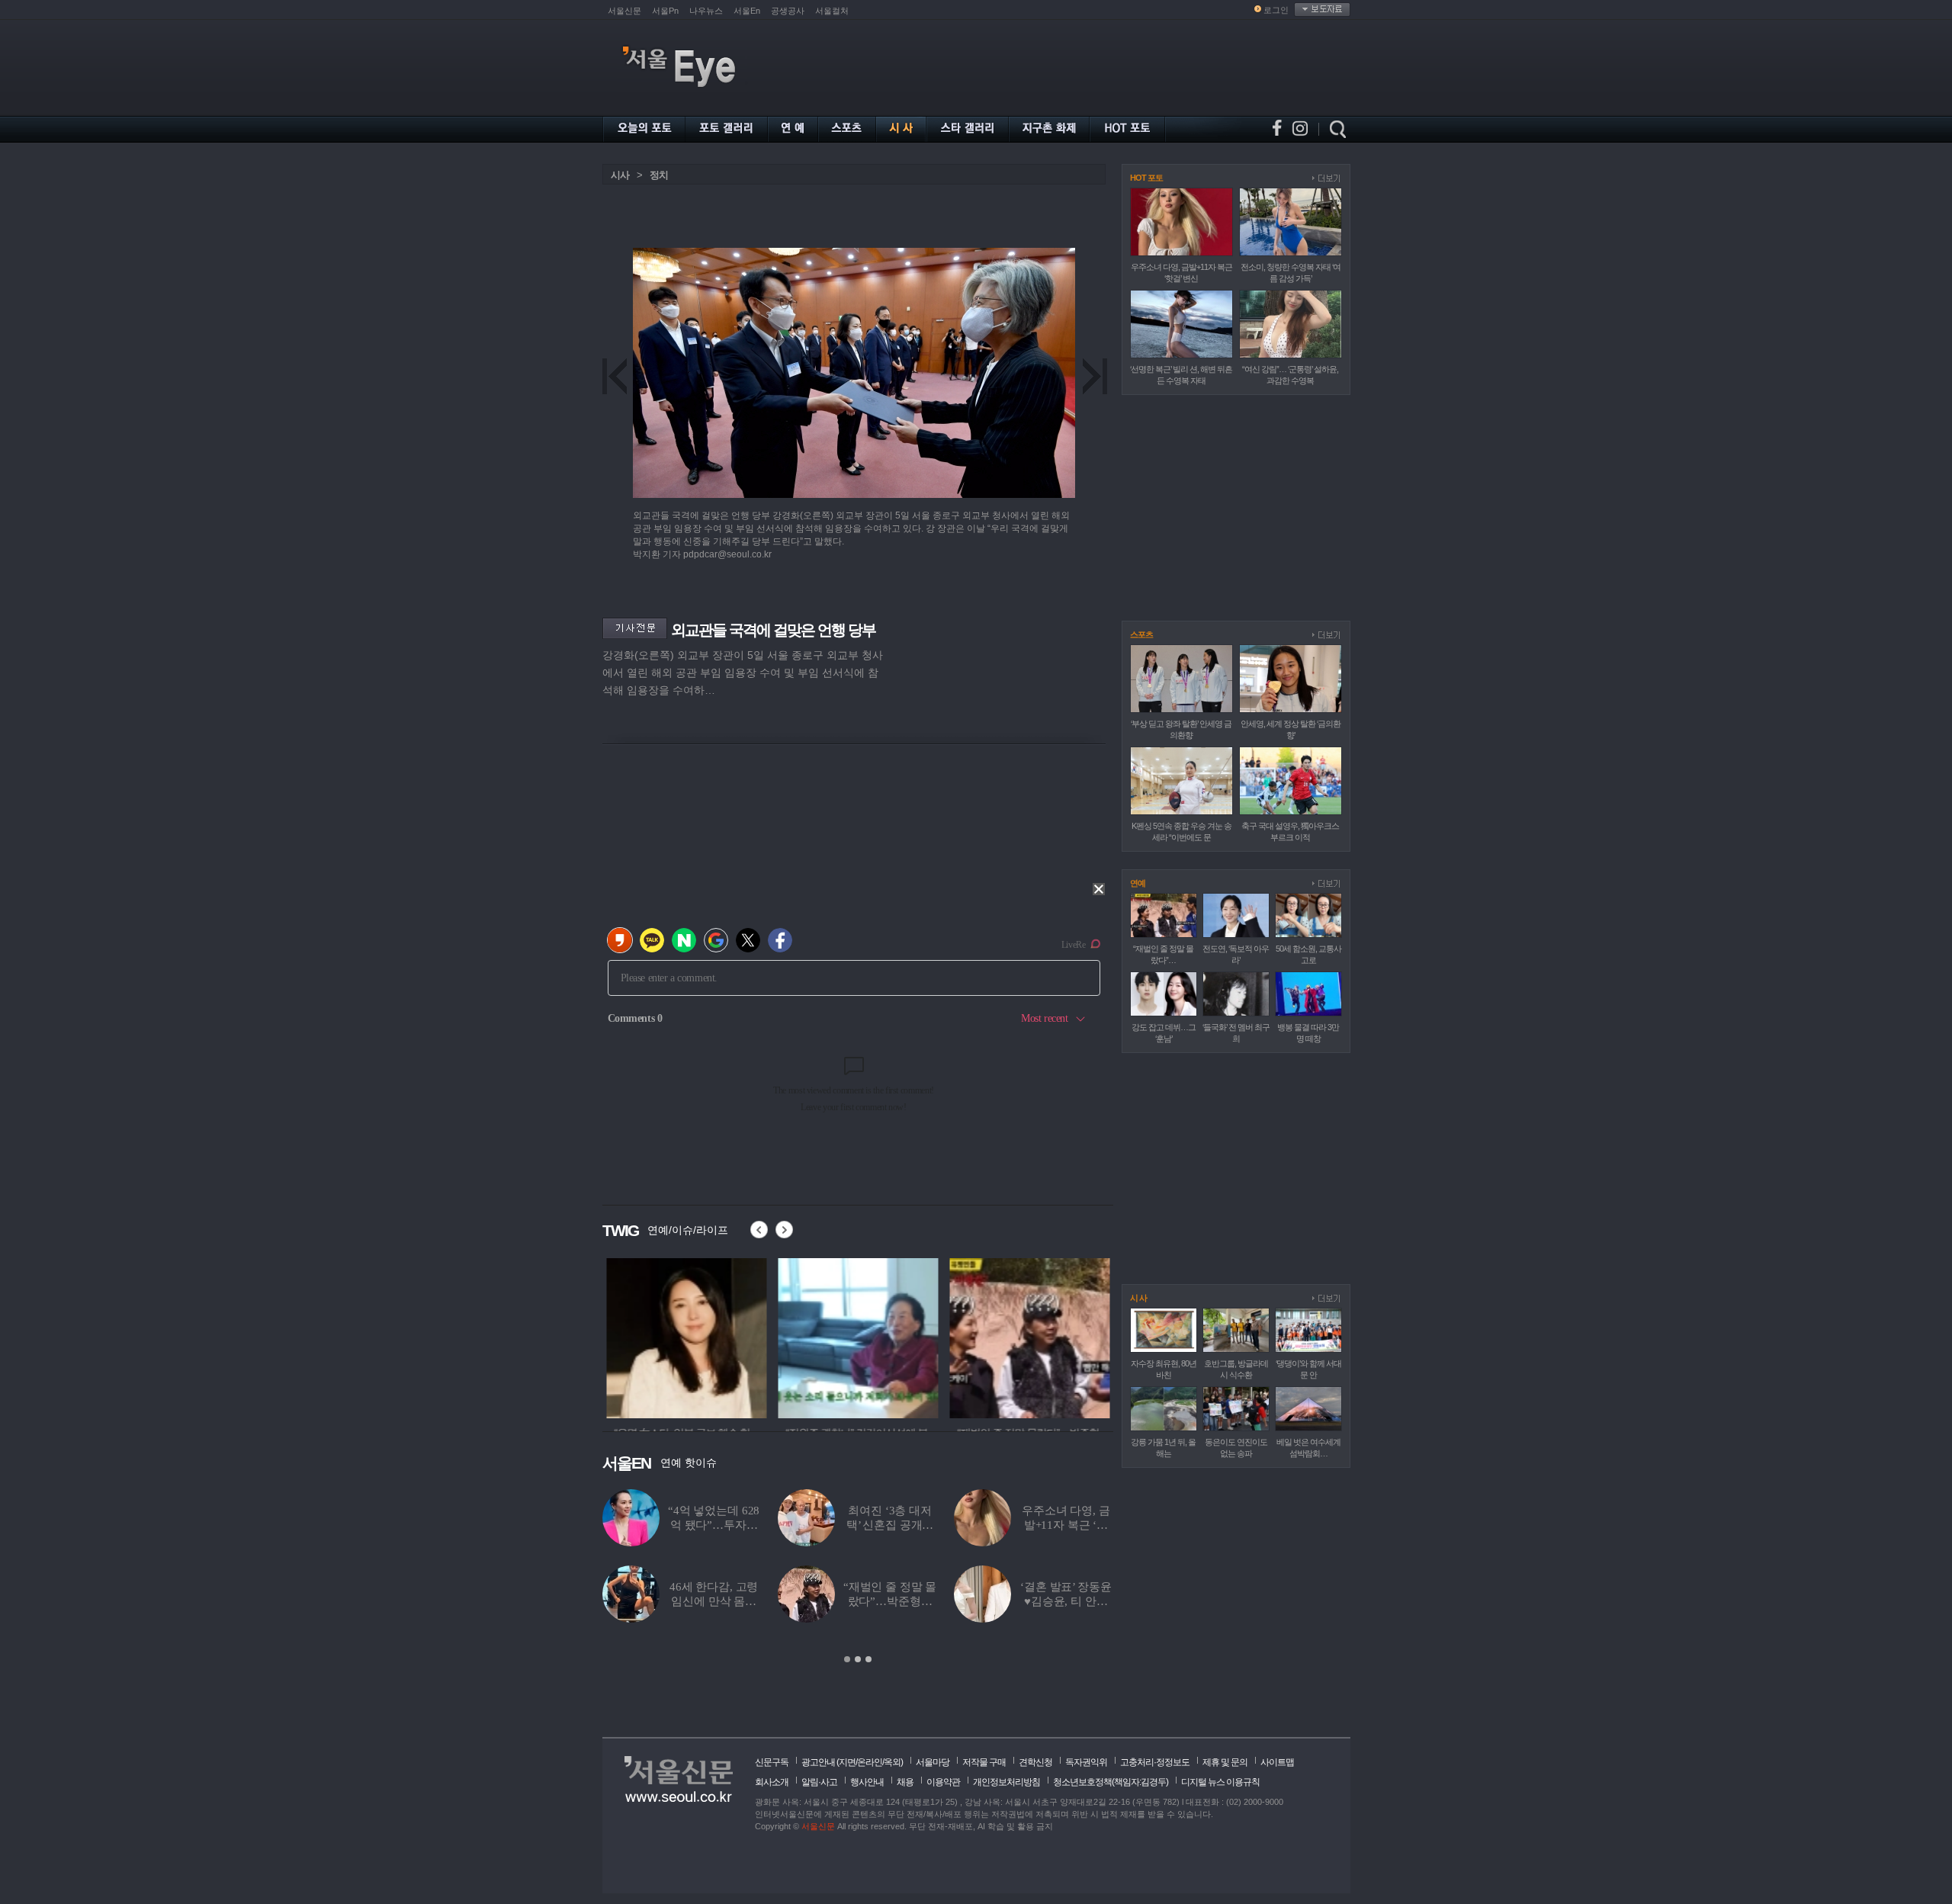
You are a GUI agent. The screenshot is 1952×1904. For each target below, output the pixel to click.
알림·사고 (819, 1782)
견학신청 (1035, 1762)
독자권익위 (1086, 1762)
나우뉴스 (706, 11)
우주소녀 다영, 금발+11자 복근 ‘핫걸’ (1066, 1525)
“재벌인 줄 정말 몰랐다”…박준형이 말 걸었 (890, 1601)
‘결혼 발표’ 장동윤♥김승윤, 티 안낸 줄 (1066, 1601)
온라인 (870, 1762)
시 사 (1138, 1298)
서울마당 (933, 1762)
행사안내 (867, 1782)
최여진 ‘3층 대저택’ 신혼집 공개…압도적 (890, 1525)
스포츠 (1141, 634)
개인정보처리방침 (1006, 1782)
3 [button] (868, 1659)
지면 (847, 1762)
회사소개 (772, 1782)
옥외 (892, 1762)
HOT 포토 (1146, 178)
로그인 (1276, 10)
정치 (659, 175)
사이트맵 (1277, 1762)
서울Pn (665, 11)
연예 (1138, 883)
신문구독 (772, 1762)
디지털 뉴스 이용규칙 (1220, 1782)
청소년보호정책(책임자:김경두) (1111, 1782)
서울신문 (624, 11)
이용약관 (943, 1782)
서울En (747, 11)
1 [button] (847, 1659)
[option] (682, 1336)
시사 (620, 175)
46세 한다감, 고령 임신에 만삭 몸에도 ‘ (714, 1601)
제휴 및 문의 (1225, 1762)
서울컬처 (832, 11)
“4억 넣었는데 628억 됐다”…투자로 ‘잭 (714, 1525)
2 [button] (858, 1659)
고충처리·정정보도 (1155, 1762)
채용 (905, 1782)
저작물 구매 (984, 1762)
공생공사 (788, 11)
